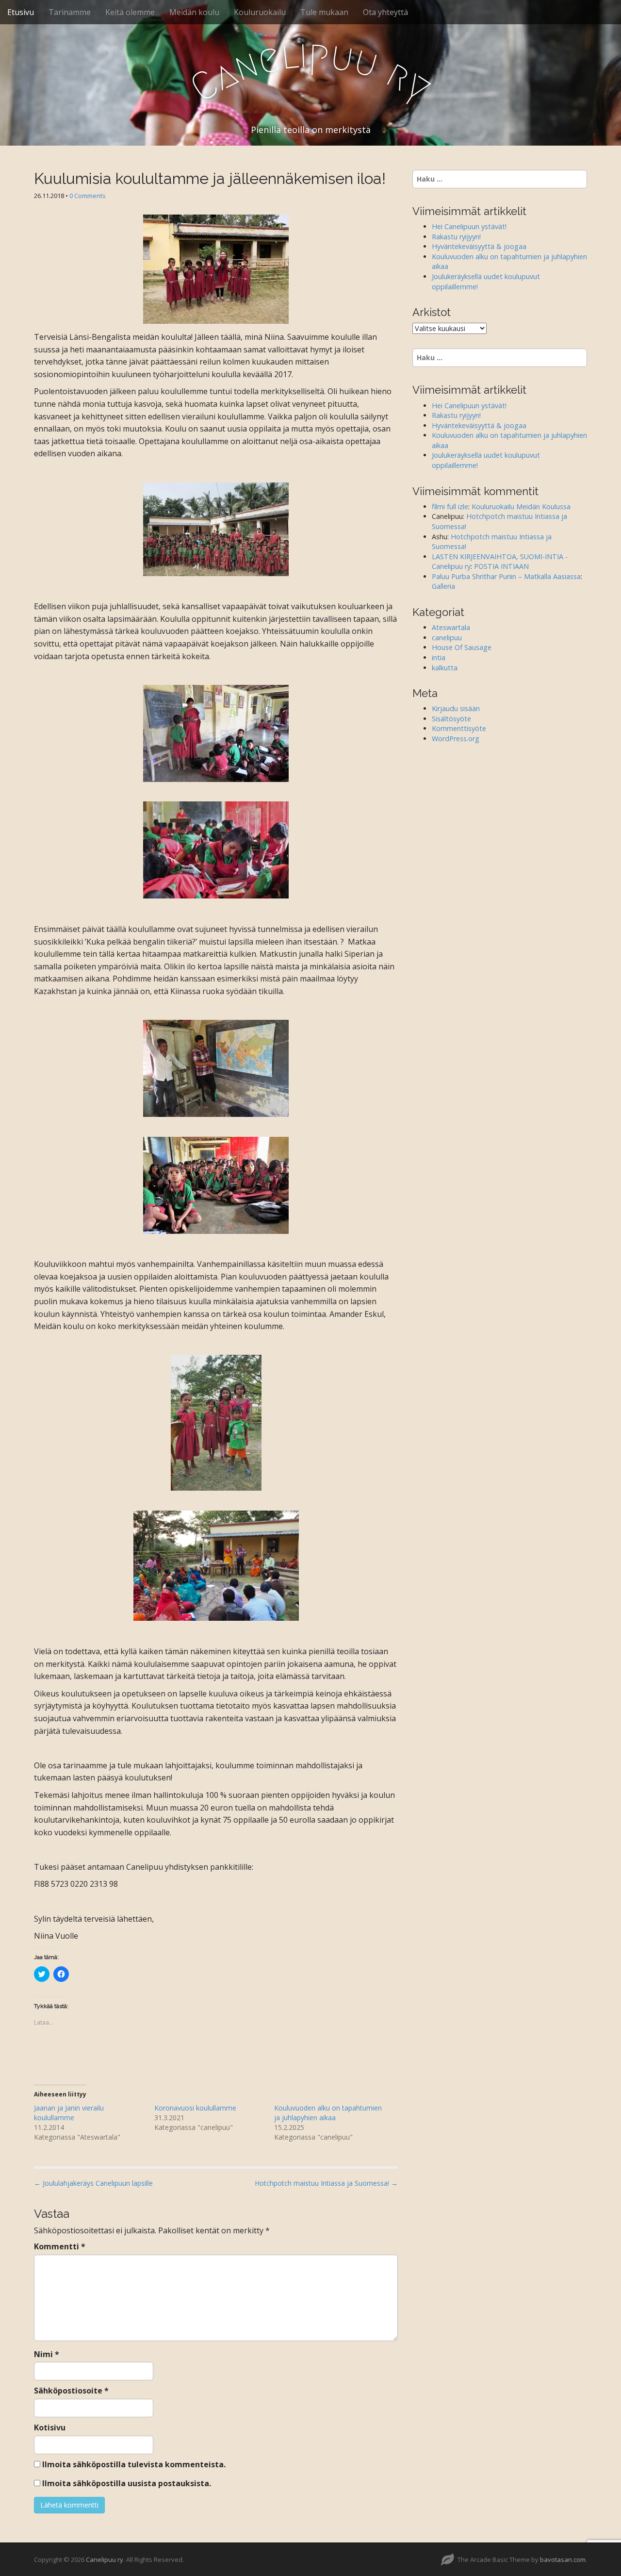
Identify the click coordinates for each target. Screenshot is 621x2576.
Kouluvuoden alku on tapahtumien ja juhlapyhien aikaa (328, 2113)
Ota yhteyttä (385, 12)
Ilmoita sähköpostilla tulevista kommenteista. (134, 2464)
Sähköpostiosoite (71, 2391)
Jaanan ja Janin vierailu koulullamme (69, 2113)
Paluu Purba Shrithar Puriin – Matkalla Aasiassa (506, 576)
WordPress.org (456, 739)
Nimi (47, 2354)
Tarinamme (70, 12)
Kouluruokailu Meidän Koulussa (521, 507)
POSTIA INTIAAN (501, 566)
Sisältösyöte (451, 719)
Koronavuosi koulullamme (195, 2108)
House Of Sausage (462, 647)
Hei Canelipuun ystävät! (469, 226)
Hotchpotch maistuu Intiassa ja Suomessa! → (326, 2183)
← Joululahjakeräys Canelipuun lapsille (93, 2183)
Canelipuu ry (105, 2559)
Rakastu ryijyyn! (456, 237)
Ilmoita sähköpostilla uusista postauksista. (127, 2483)
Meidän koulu (194, 12)
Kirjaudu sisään (456, 708)
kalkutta (445, 668)
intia (439, 657)
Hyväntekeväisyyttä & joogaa (479, 246)
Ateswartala (451, 627)
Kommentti (60, 2246)
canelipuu (447, 638)
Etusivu (21, 12)
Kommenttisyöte (459, 728)
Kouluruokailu (260, 12)
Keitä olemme (130, 12)
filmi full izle (450, 507)
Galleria (443, 586)
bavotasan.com (563, 2559)
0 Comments (88, 196)
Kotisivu (50, 2427)
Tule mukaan (324, 12)
